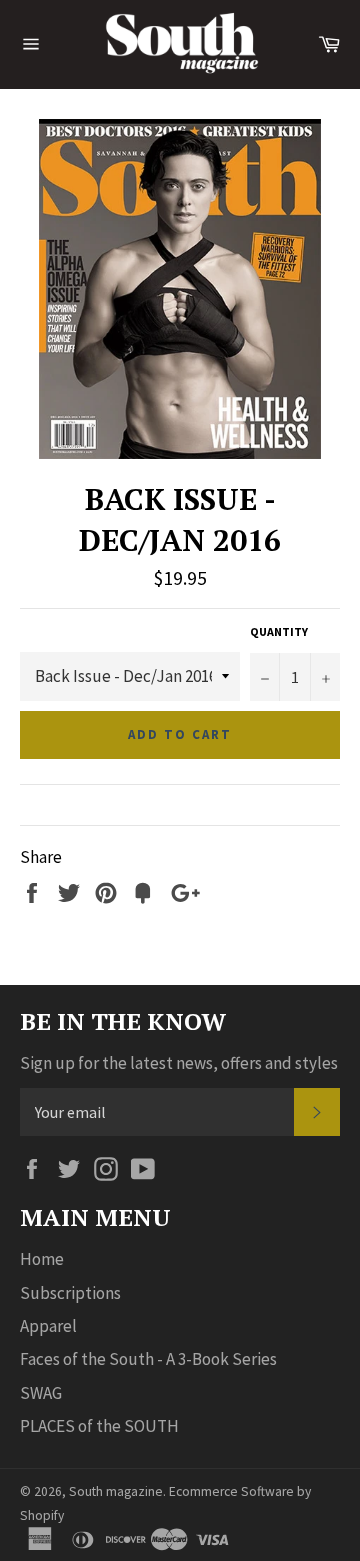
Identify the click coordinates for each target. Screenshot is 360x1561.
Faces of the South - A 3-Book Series (148, 1359)
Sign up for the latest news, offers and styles (179, 1063)
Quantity (279, 631)
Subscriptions (70, 1293)
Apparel (48, 1326)
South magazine (116, 1491)
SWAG (41, 1393)
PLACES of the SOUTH (99, 1426)
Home (42, 1259)
